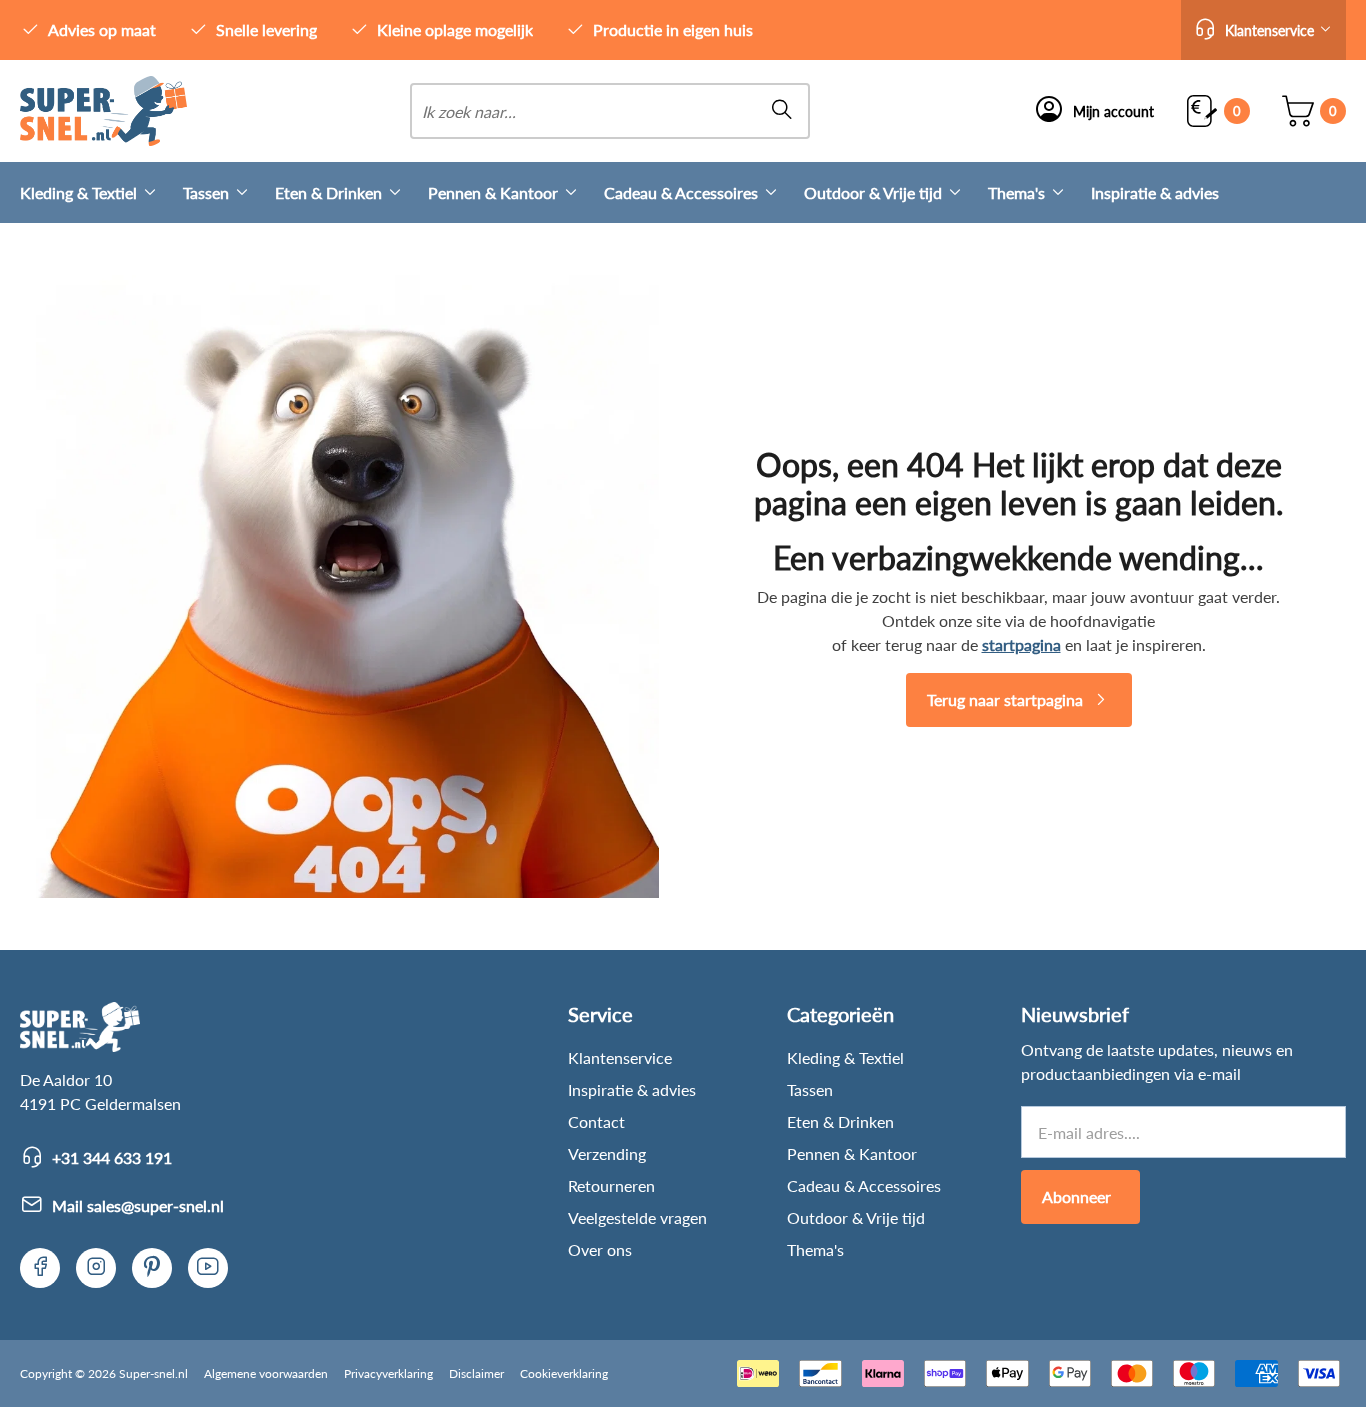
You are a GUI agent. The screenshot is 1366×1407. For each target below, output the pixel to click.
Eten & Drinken (328, 192)
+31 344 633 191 (112, 1157)
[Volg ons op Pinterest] (152, 1268)
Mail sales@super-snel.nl (138, 1205)
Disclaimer (476, 1373)
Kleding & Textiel (78, 192)
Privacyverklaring (388, 1373)
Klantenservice (620, 1057)
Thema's (1016, 192)
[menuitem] (101, 192)
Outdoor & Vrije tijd (873, 192)
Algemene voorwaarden (266, 1373)
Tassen (206, 192)
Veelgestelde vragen (637, 1217)
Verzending (607, 1153)
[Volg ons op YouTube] (208, 1268)
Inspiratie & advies (1155, 192)
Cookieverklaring (564, 1373)
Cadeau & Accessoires (681, 192)
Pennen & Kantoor (493, 192)
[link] (103, 111)
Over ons (600, 1249)
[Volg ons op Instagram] (96, 1268)
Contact (596, 1121)
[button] (1263, 30)
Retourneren (611, 1185)
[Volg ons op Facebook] (40, 1268)
